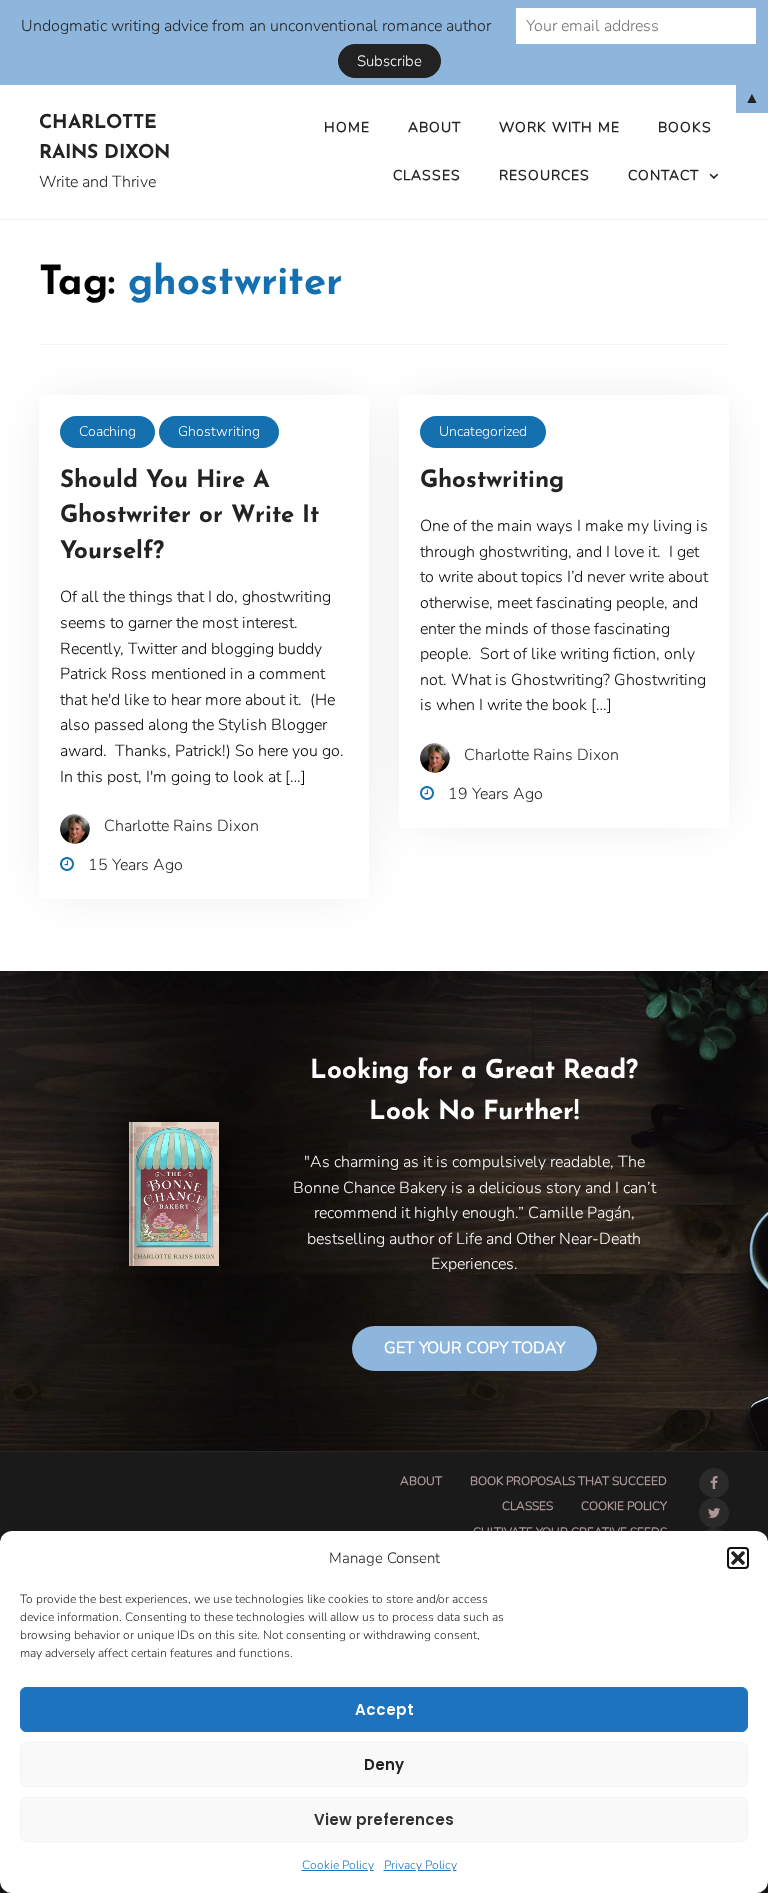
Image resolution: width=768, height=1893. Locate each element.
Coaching (107, 431)
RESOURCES (544, 175)
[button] (738, 1558)
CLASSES (427, 175)
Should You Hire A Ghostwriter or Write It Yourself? (189, 516)
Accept (384, 1709)
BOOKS (685, 127)
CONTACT (663, 175)
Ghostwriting (219, 431)
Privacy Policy (420, 1865)
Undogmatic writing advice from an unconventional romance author (256, 26)
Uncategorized (483, 431)
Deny (384, 1764)
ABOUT (434, 127)
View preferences (384, 1819)
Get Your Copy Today (474, 1348)
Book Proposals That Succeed (568, 1481)
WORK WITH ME (559, 127)
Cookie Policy (338, 1865)
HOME (347, 127)
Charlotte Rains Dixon (104, 139)
